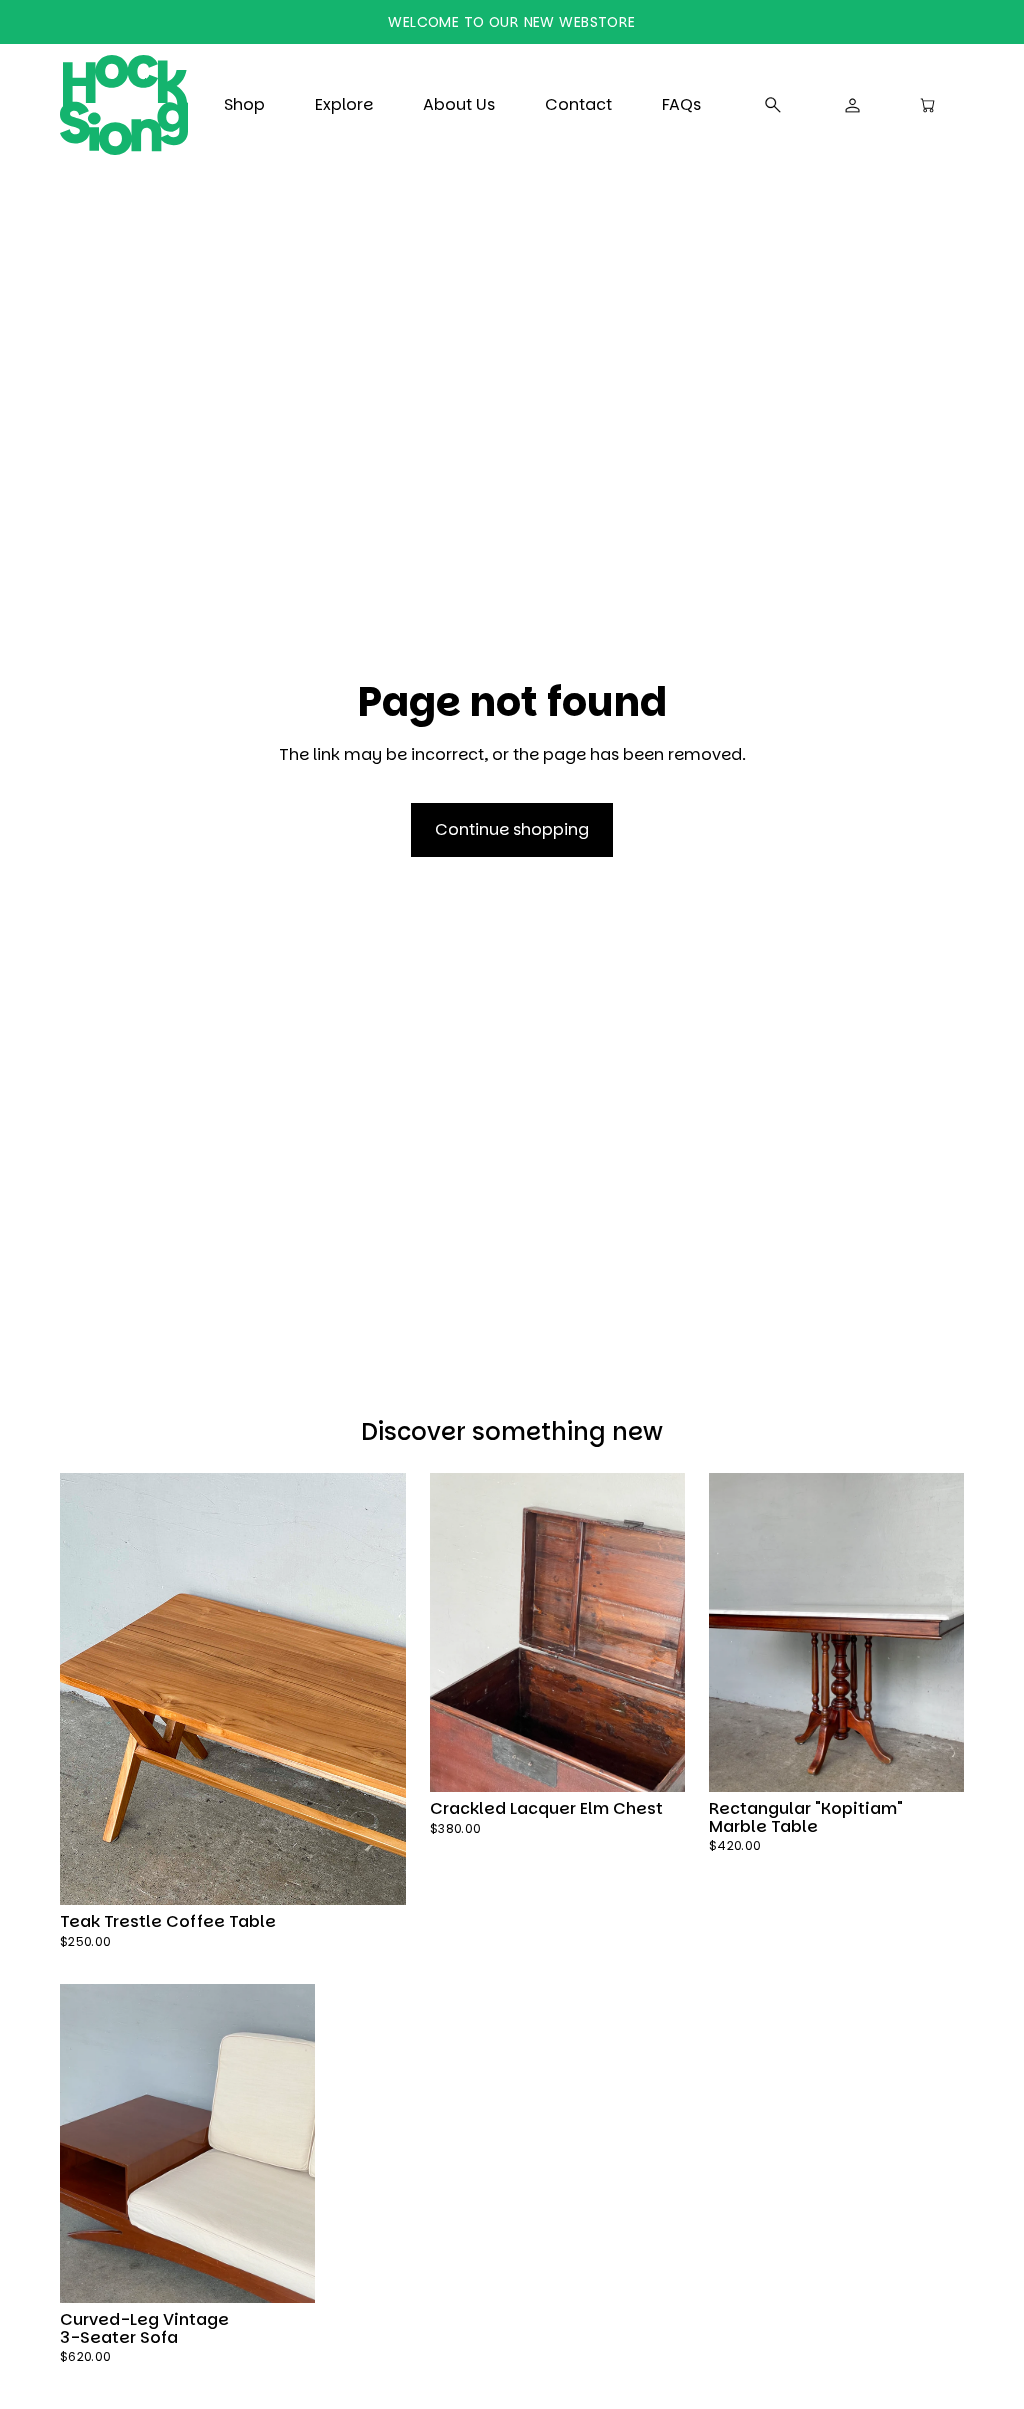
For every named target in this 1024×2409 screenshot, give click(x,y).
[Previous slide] (94, 1689)
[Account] (853, 105)
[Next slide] (371, 1689)
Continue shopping (512, 829)
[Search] (773, 105)
